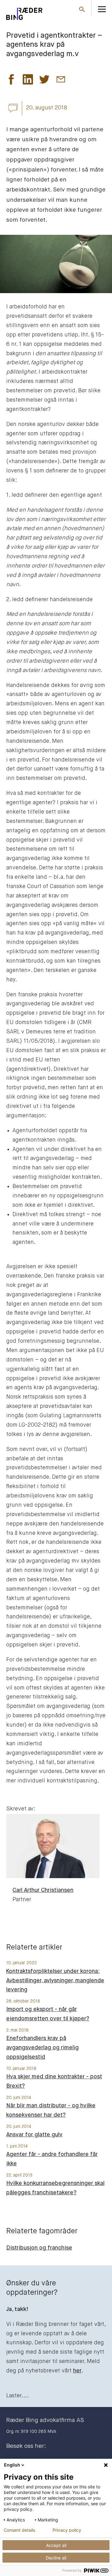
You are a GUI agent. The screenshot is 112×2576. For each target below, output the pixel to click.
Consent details (19, 2530)
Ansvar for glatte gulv (34, 2135)
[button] (11, 81)
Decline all (56, 2558)
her (77, 2371)
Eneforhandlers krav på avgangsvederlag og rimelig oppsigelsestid (42, 2048)
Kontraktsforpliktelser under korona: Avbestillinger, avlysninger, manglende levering (55, 1981)
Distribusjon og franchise (39, 2248)
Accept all (56, 2545)
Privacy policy (67, 2530)
